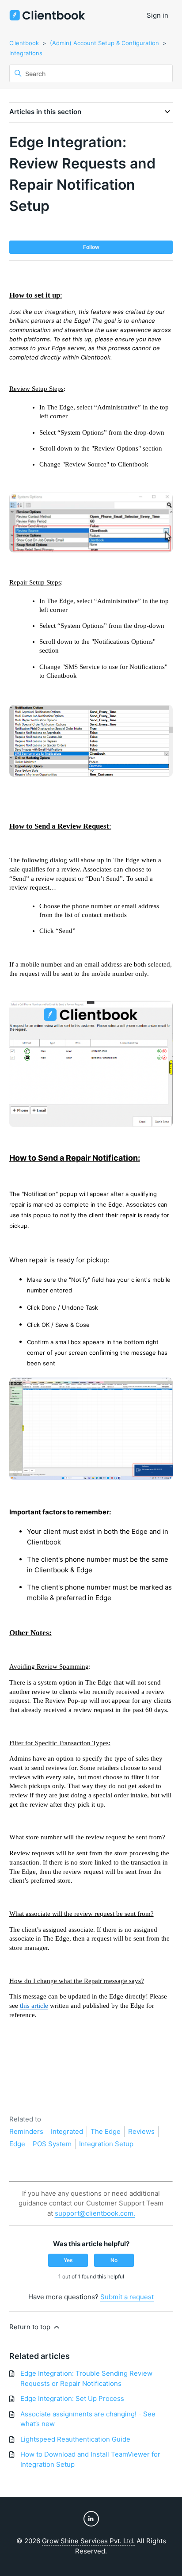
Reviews (141, 2131)
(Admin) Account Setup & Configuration (104, 43)
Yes (68, 2260)
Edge (17, 2144)
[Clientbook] (47, 16)
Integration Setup (106, 2144)
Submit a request (127, 2297)
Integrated (67, 2131)
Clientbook (24, 43)
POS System (52, 2144)
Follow (91, 247)
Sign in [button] (157, 15)
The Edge (106, 2131)
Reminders (26, 2131)
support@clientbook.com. (95, 2213)
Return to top (31, 2327)
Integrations (26, 53)
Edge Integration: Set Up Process (72, 2398)
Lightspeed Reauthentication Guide (75, 2439)
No (114, 2260)
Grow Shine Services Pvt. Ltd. (88, 2541)
